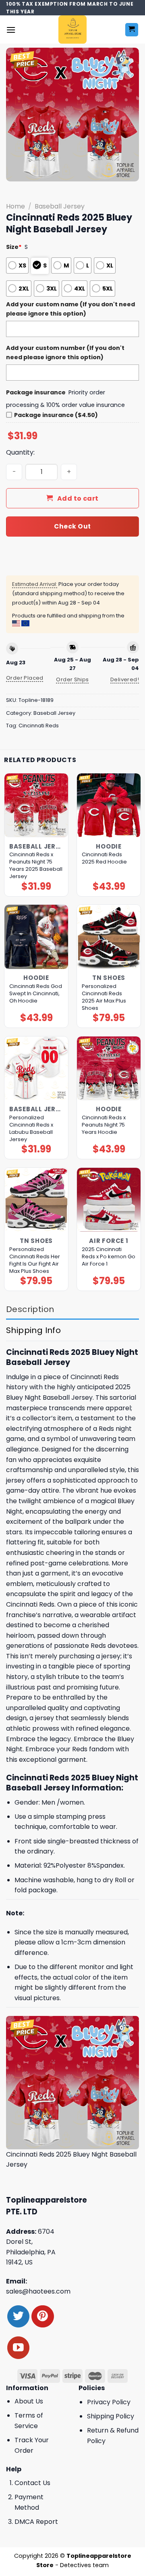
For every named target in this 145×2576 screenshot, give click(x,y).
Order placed (25, 678)
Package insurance (36, 392)
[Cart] (132, 30)
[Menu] (11, 30)
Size (14, 247)
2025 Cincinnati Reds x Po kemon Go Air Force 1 (109, 1257)
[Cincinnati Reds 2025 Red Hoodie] (109, 805)
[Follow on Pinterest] (42, 2316)
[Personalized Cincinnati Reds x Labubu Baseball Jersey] (36, 1068)
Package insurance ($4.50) (56, 415)
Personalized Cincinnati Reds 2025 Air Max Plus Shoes (104, 997)
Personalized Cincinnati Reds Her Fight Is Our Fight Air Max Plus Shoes (35, 1260)
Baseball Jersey (60, 206)
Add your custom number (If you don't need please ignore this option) (65, 353)
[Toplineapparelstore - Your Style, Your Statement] (73, 29)
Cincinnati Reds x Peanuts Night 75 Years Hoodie (104, 1125)
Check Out (72, 526)
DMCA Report (36, 2522)
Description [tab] (30, 1309)
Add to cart (78, 498)
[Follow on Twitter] (18, 2316)
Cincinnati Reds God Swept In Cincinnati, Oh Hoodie (36, 994)
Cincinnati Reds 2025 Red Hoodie (104, 858)
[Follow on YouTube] (18, 2347)
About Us (29, 2401)
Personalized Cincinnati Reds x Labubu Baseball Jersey (31, 1129)
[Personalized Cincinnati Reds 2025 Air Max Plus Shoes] (109, 937)
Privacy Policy (109, 2402)
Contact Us (32, 2483)
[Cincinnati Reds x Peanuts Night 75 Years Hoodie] (109, 1068)
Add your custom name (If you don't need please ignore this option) (70, 309)
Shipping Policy (111, 2416)
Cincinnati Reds (39, 726)
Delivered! (125, 679)
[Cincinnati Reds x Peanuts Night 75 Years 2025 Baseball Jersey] (36, 805)
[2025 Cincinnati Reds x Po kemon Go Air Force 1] (109, 1200)
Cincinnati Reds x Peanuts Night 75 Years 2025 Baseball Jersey (36, 866)
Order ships (72, 679)
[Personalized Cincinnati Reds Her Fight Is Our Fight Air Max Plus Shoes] (36, 1200)
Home (16, 206)
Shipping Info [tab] (33, 1330)
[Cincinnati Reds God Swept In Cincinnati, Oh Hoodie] (36, 937)
